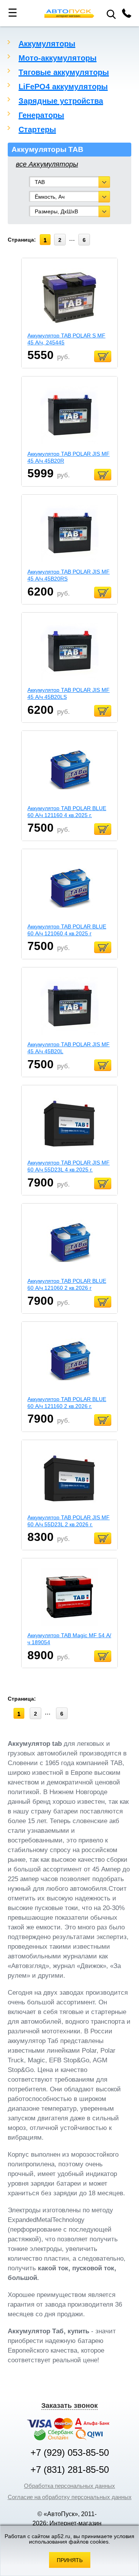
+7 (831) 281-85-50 (70, 2470)
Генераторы (41, 115)
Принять (70, 2560)
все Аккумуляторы (47, 164)
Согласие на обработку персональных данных (70, 2497)
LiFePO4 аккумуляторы (63, 87)
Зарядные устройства (61, 101)
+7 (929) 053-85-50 (70, 2453)
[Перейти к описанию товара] (69, 298)
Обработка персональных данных (69, 2486)
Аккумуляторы (47, 44)
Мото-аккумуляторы (58, 58)
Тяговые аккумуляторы (64, 72)
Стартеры (37, 129)
